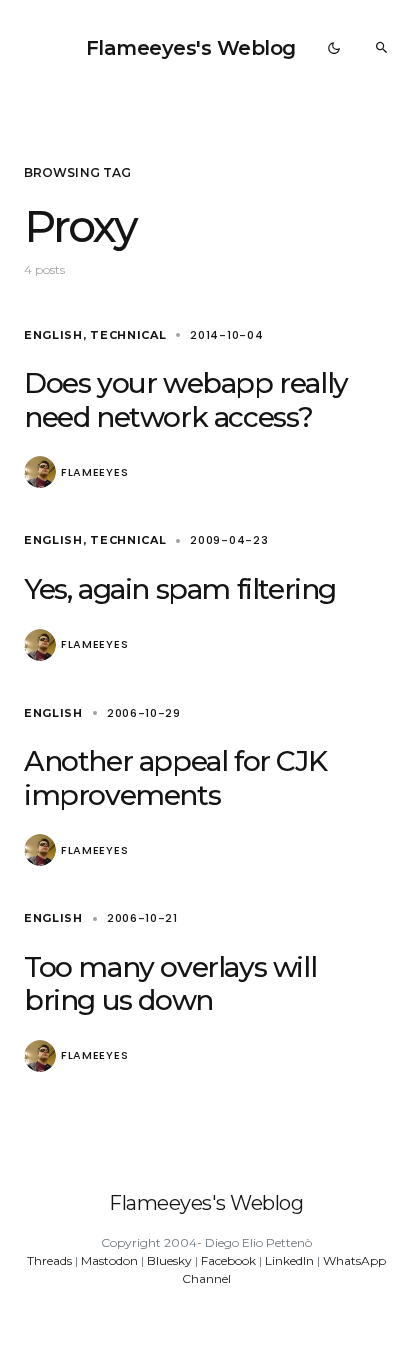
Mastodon (109, 1260)
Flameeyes (94, 472)
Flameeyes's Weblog (191, 48)
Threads (49, 1260)
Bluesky (169, 1260)
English (53, 335)
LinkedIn (289, 1260)
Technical (128, 335)
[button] (334, 48)
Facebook (228, 1260)
